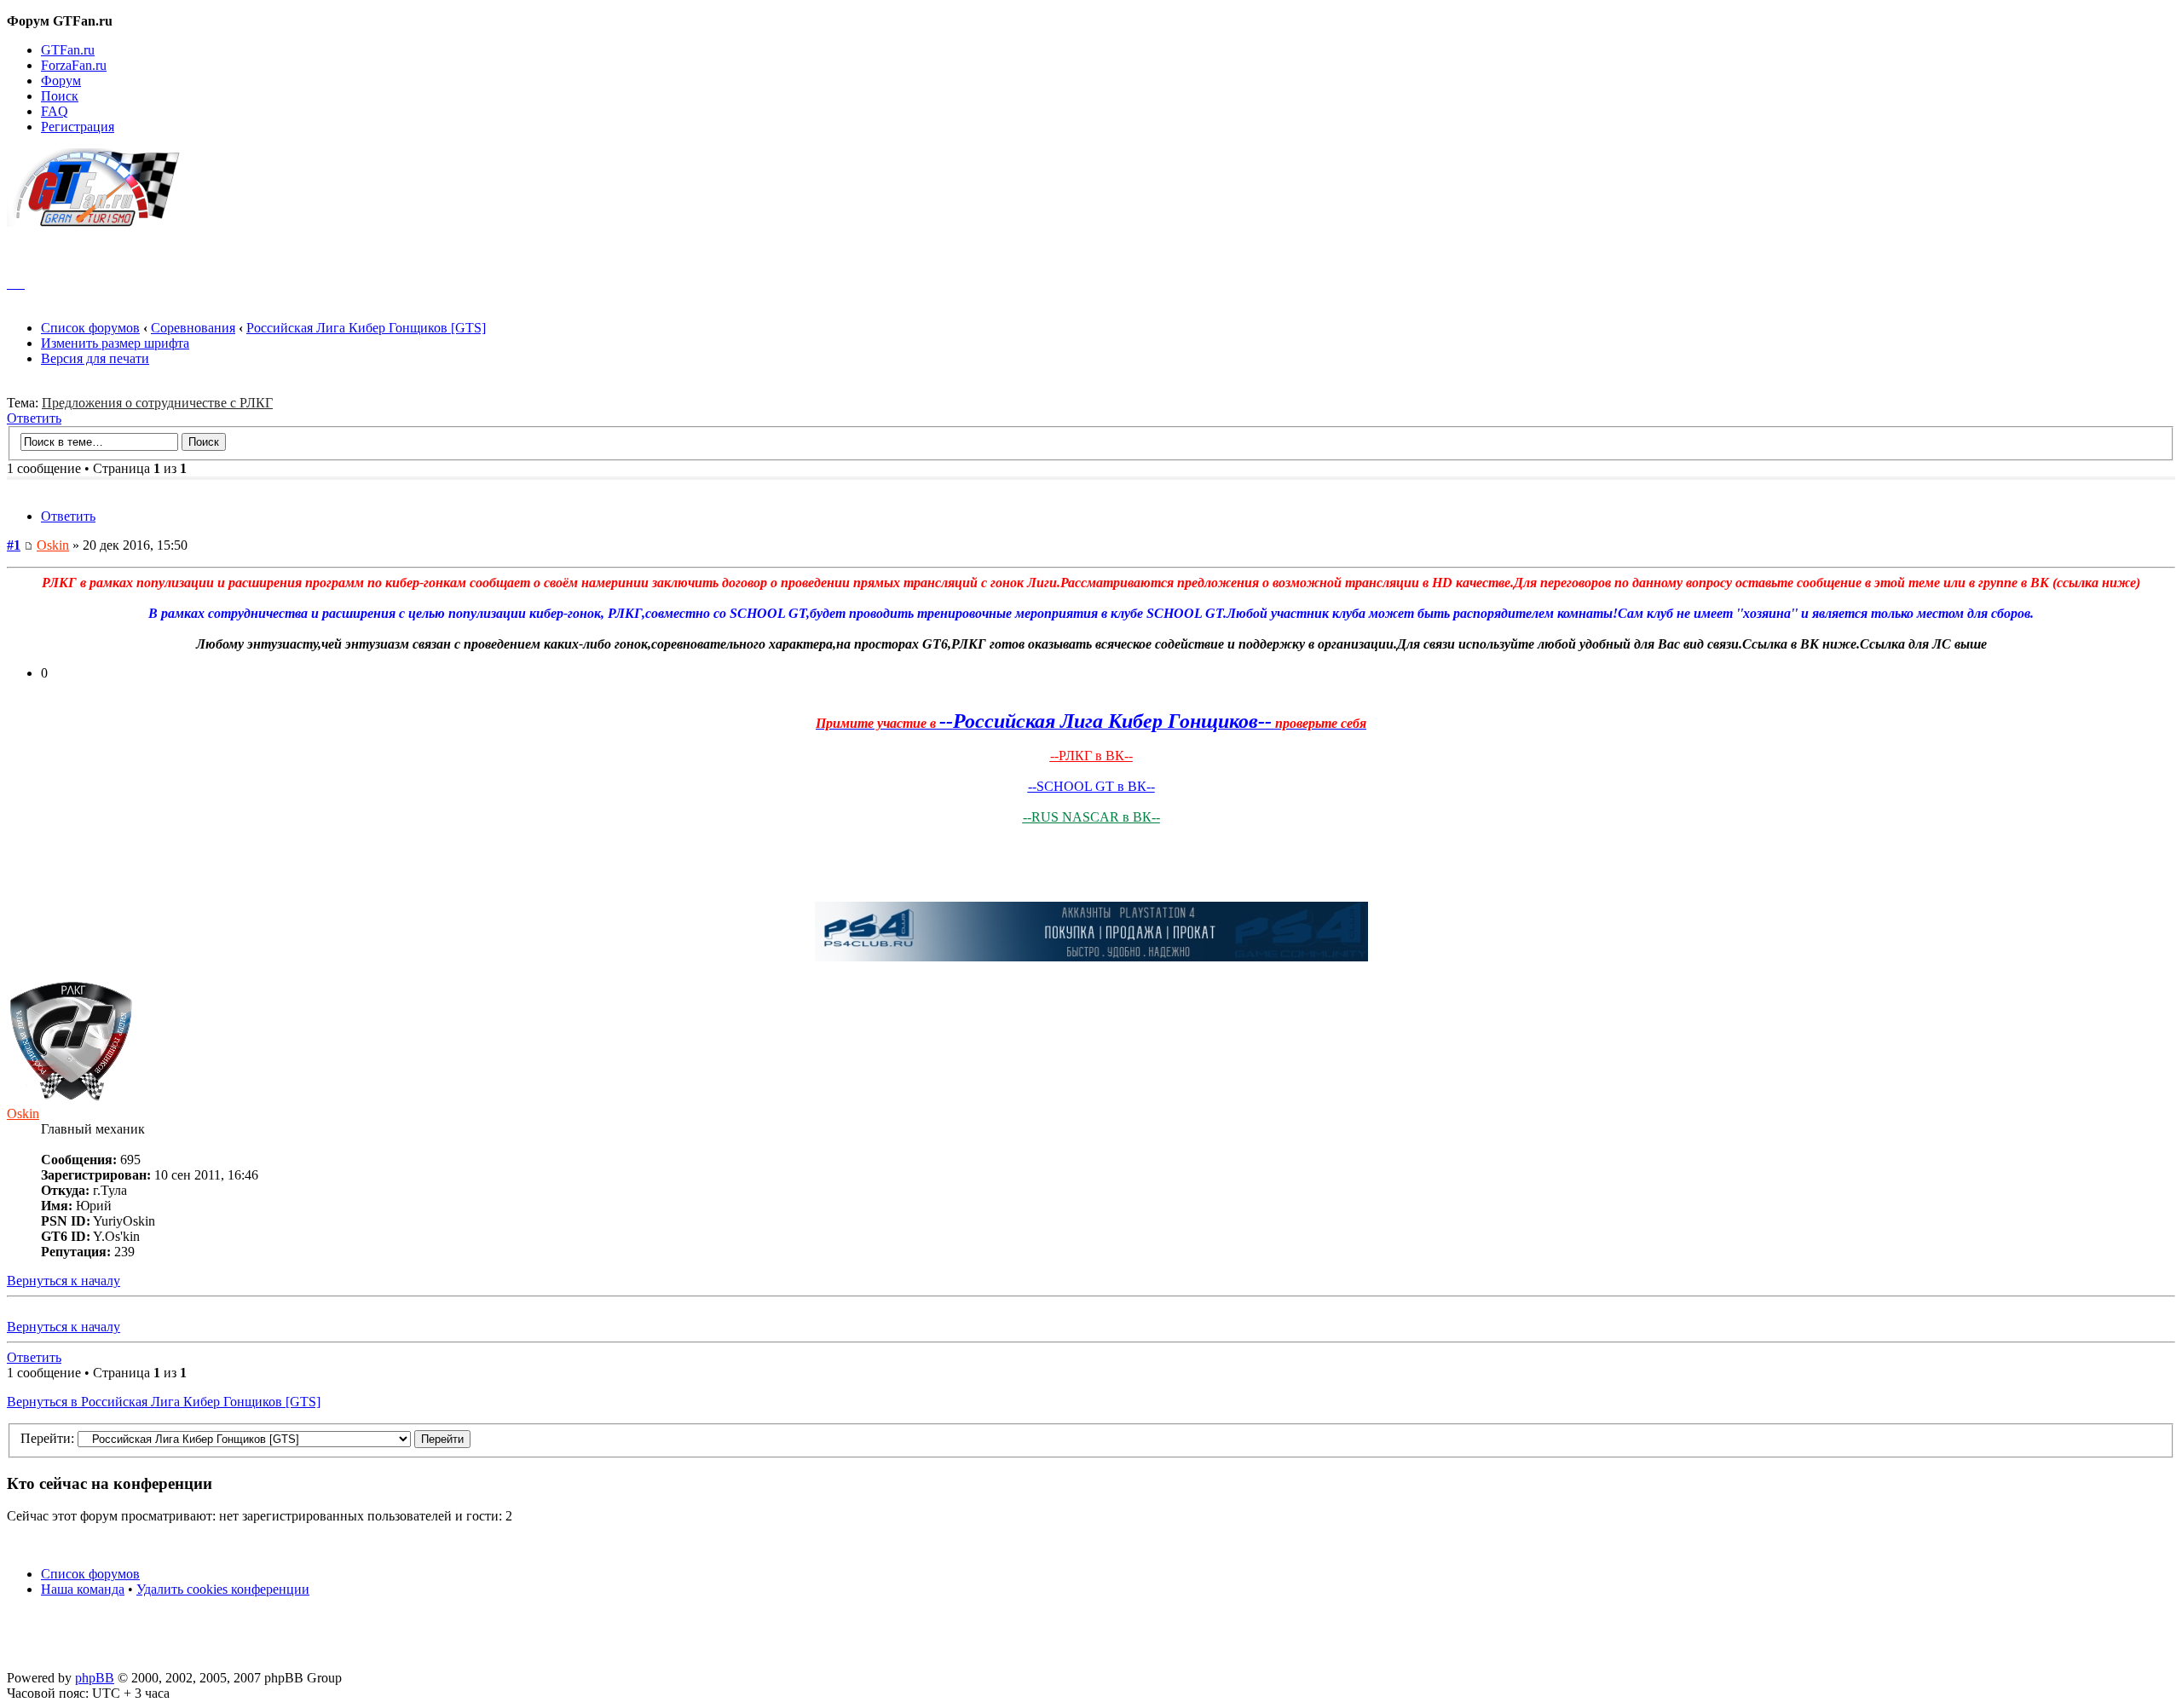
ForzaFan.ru (74, 65)
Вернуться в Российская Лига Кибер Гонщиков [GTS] (164, 1402)
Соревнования (193, 328)
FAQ (55, 111)
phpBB (95, 1678)
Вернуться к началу (63, 1281)
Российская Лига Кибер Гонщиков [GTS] (366, 328)
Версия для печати (95, 358)
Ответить (34, 418)
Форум (61, 81)
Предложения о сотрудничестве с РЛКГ (157, 403)
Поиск (60, 96)
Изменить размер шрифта (115, 343)
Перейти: (47, 1438)
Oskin (53, 545)
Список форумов (90, 328)
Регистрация (78, 127)
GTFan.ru (68, 50)
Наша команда (83, 1589)
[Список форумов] (101, 222)
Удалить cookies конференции (223, 1589)
